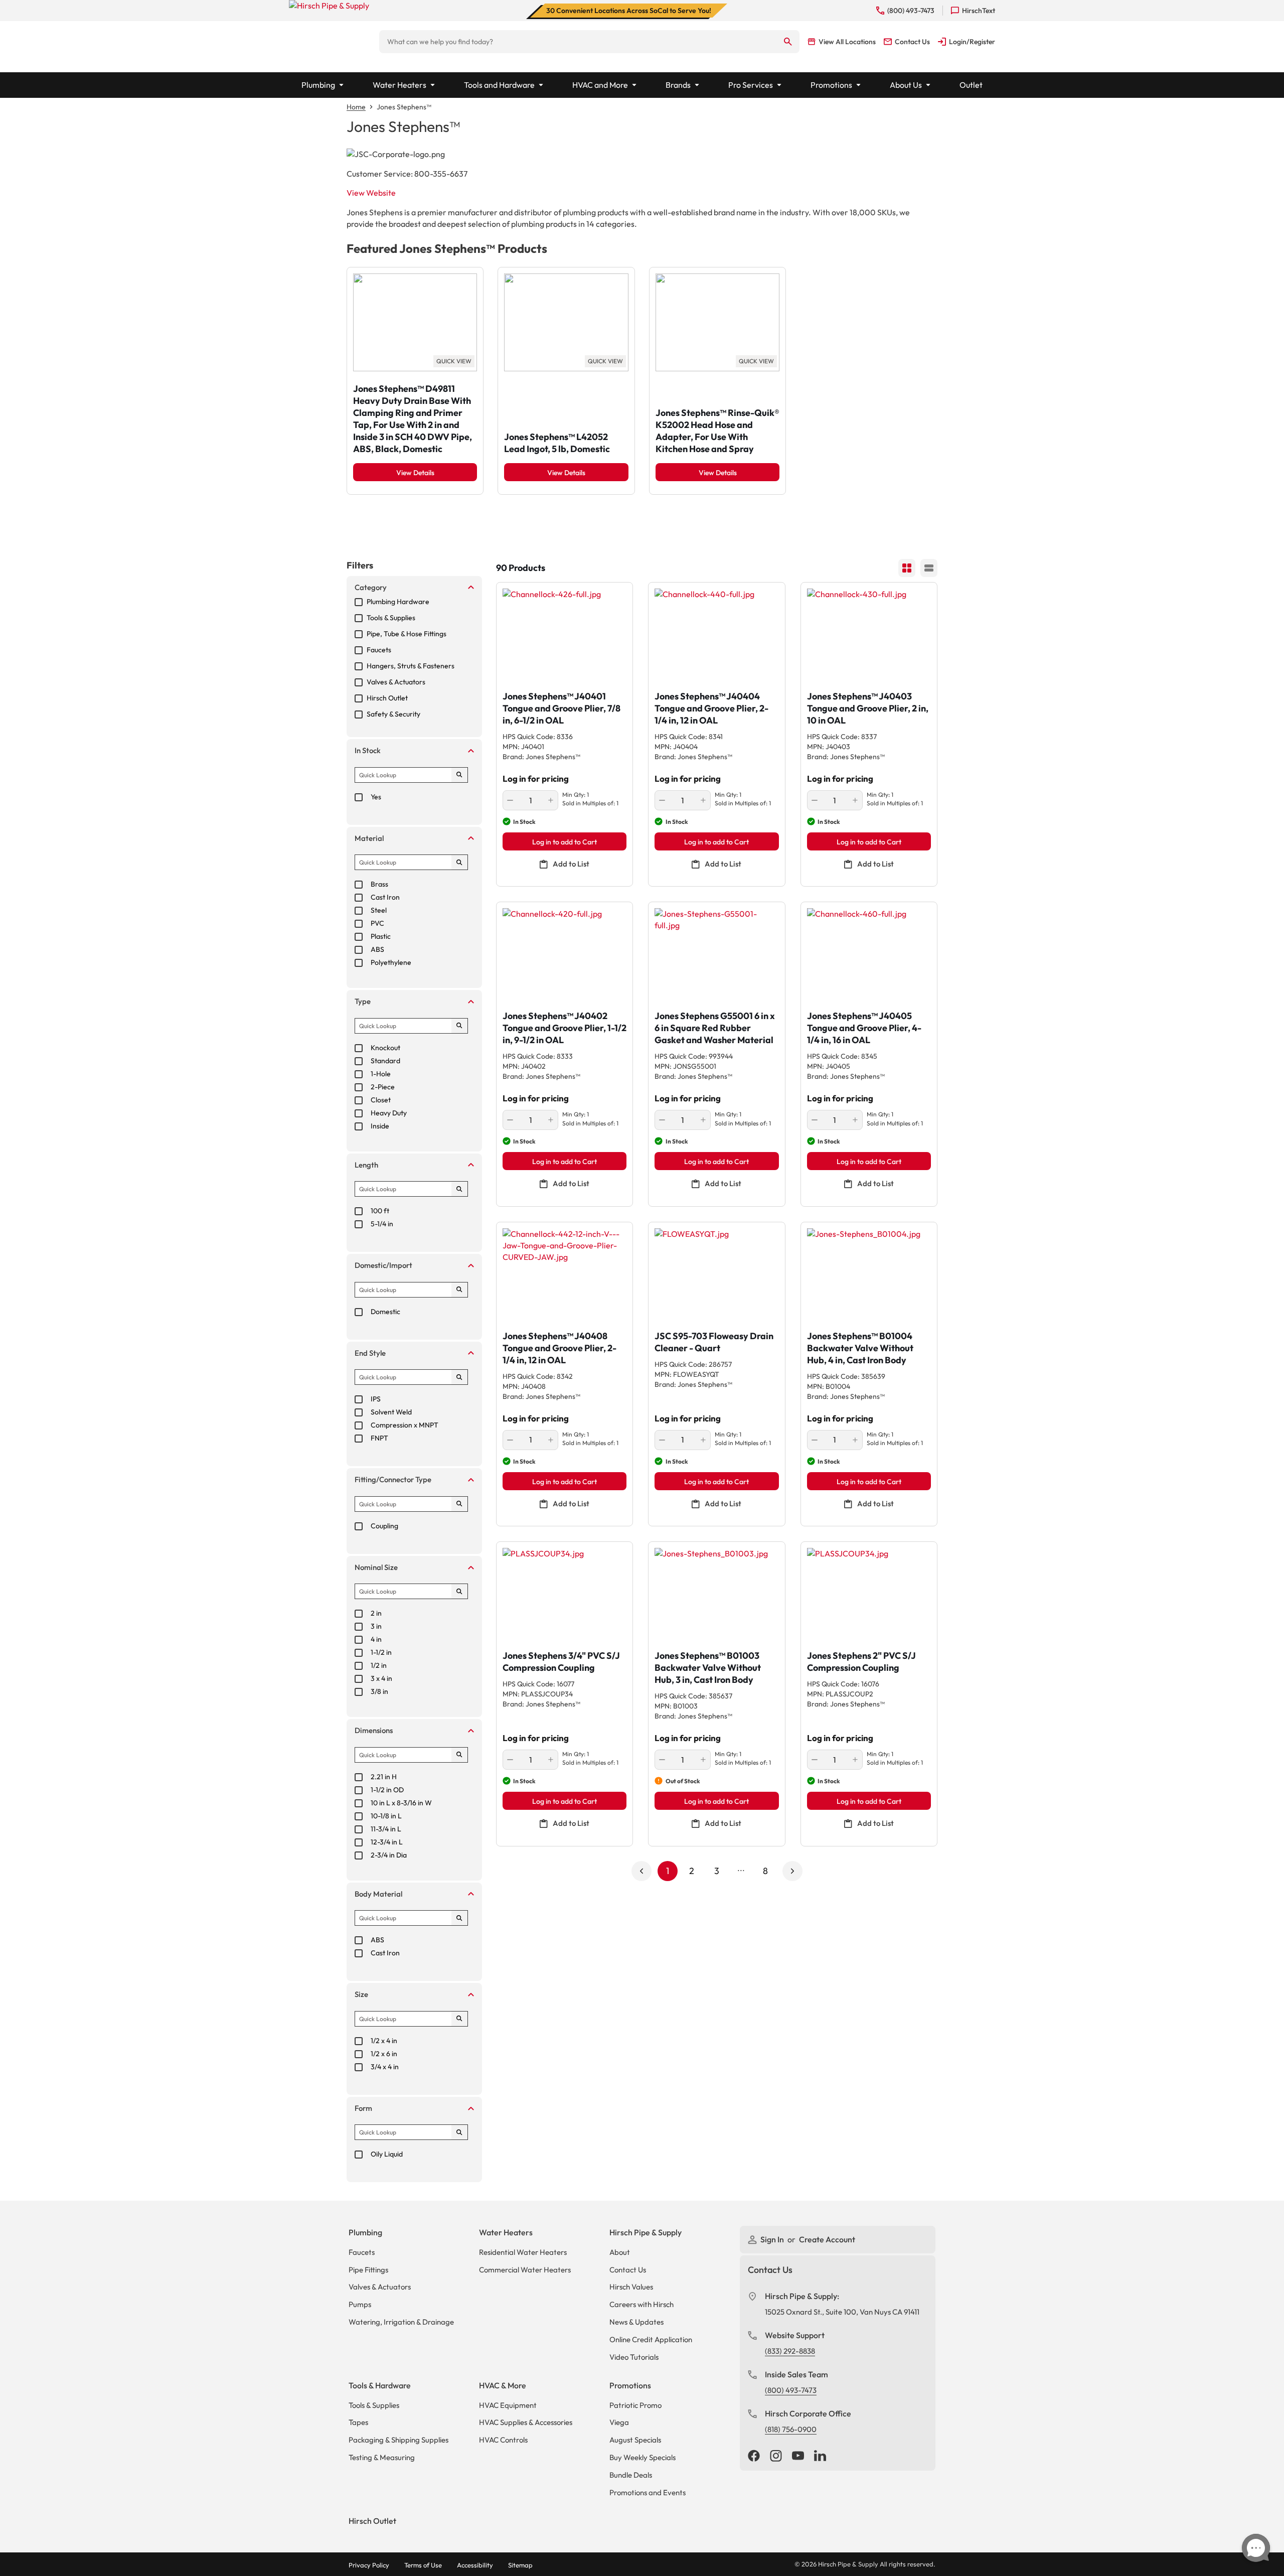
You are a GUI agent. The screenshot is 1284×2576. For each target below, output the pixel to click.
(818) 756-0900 (791, 2429)
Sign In (773, 2239)
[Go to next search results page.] (792, 1871)
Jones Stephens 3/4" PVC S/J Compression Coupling (561, 1662)
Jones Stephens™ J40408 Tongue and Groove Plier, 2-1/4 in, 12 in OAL (559, 1348)
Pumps (360, 2304)
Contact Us (628, 2270)
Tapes (358, 2422)
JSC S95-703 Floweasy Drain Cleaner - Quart (714, 1342)
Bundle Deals (631, 2475)
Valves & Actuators (380, 2287)
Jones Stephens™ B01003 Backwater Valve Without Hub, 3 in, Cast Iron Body (708, 1668)
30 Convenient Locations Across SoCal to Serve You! (629, 11)
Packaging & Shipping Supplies (398, 2440)
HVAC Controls (503, 2440)
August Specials (635, 2440)
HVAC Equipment (508, 2405)
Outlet (971, 85)
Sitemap (520, 2565)
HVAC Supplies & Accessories (526, 2422)
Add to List (571, 864)
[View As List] (929, 568)
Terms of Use (423, 2565)
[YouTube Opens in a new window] (798, 2457)
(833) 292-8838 (790, 2351)
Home (356, 107)
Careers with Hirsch (641, 2304)
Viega (619, 2422)
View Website (371, 193)
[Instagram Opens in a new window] (776, 2457)
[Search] (788, 42)
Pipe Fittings (368, 2270)
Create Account (827, 2239)
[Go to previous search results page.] (641, 1871)
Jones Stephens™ (404, 107)
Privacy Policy (369, 2565)
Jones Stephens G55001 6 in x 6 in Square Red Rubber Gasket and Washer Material (715, 1028)
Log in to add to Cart (565, 842)
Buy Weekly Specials (643, 2457)
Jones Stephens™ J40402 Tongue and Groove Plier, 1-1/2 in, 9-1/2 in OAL (565, 1028)
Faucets (362, 2252)
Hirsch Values (631, 2287)
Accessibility (475, 2565)
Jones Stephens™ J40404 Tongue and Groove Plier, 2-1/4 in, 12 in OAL (711, 708)
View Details (415, 473)
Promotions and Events (648, 2492)
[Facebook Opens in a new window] (754, 2457)
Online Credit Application (651, 2339)
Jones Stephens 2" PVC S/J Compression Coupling (861, 1662)
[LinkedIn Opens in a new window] (820, 2457)
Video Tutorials (634, 2357)
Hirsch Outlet (372, 2521)
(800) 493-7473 (791, 2390)
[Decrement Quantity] (510, 800)
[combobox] (578, 42)
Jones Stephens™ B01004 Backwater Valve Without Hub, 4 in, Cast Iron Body (860, 1348)
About (620, 2252)
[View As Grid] (907, 568)
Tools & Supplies (374, 2405)
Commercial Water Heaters (525, 2270)
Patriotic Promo (635, 2405)
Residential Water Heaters (523, 2252)
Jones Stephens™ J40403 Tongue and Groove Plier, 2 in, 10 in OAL (868, 708)
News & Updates (636, 2322)
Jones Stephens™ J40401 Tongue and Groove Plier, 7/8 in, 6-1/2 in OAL (561, 708)
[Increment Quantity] (551, 800)
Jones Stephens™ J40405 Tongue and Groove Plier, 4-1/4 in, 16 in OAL (864, 1028)
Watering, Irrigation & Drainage (401, 2322)
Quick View (454, 361)
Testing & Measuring (382, 2457)
